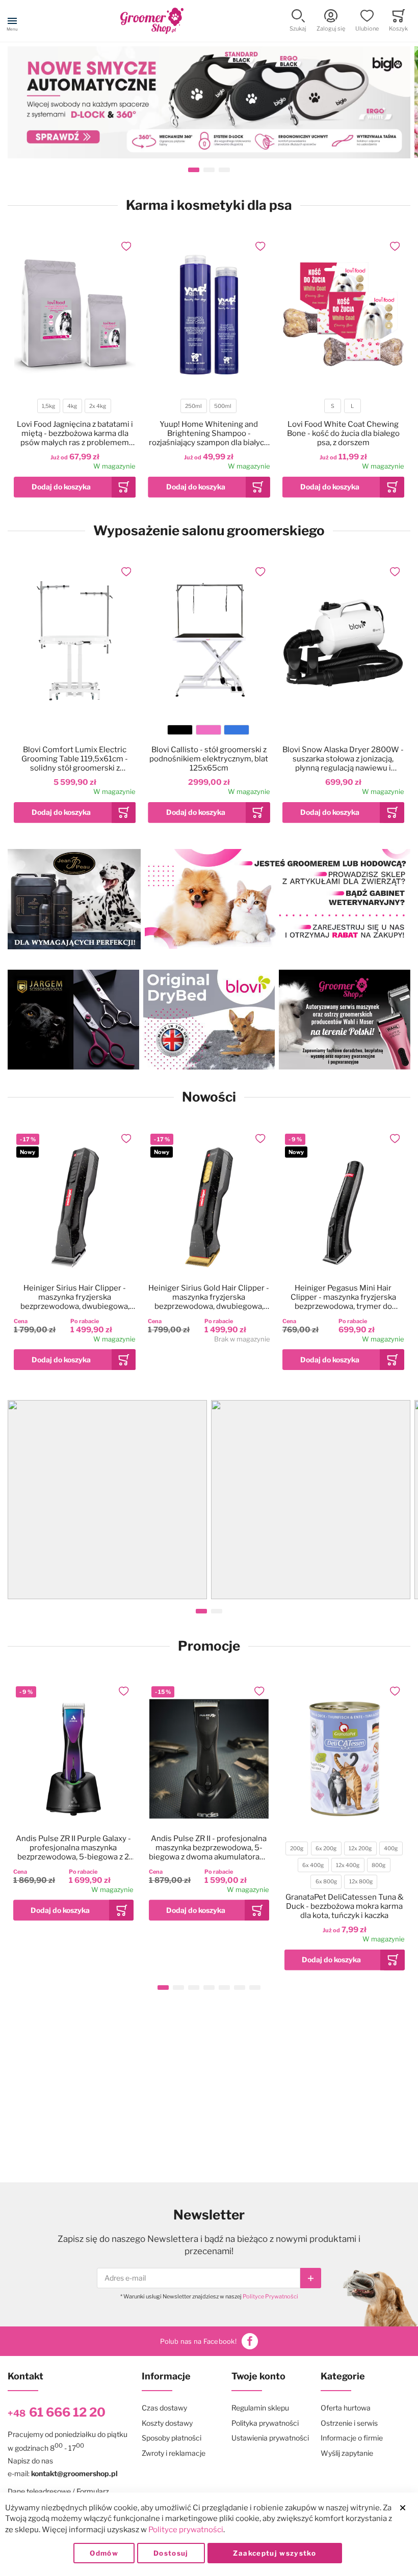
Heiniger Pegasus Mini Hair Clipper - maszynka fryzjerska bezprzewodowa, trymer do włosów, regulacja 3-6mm (343, 1297)
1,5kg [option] (48, 406)
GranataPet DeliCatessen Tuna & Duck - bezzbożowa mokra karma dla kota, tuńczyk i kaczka (345, 1906)
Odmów (104, 2553)
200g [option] (297, 1848)
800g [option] (378, 1865)
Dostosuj (171, 2553)
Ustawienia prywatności (270, 2438)
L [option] (352, 406)
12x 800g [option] (361, 1882)
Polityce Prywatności (270, 2296)
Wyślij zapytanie (347, 2453)
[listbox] (74, 407)
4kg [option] (72, 406)
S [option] (333, 406)
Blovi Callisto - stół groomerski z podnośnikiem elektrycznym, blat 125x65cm (209, 759)
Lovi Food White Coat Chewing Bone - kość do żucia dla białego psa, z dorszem (343, 433)
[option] (180, 730)
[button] (298, 21)
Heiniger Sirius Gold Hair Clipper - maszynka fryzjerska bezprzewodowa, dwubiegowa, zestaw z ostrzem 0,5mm (209, 1297)
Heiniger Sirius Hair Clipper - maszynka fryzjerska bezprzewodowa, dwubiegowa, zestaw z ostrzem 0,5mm (75, 1297)
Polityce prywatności (186, 2530)
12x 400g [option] (348, 1865)
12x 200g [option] (360, 1848)
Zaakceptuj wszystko (275, 2553)
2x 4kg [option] (98, 406)
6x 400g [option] (313, 1865)
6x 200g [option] (326, 1848)
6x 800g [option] (326, 1882)
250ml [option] (193, 406)
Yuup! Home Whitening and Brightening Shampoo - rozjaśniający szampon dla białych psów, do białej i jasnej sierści (209, 433)
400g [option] (391, 1848)
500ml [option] (223, 406)
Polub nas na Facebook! (198, 2341)
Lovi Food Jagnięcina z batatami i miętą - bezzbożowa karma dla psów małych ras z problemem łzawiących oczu (75, 433)
